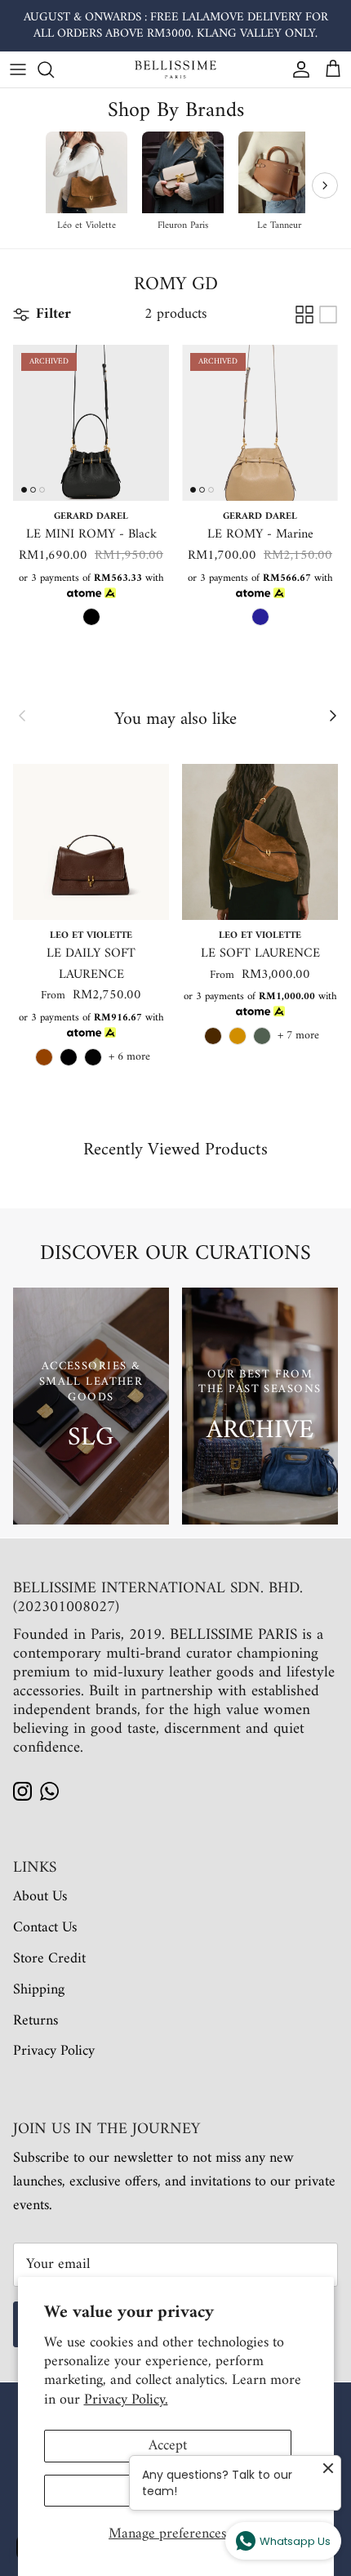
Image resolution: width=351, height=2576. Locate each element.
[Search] (54, 69)
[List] (328, 315)
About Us (40, 1897)
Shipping (39, 1990)
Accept (168, 2446)
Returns (36, 2021)
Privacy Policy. (126, 2400)
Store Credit (49, 1959)
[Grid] (304, 315)
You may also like (175, 720)
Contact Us (45, 1928)
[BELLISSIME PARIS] (175, 69)
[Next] (325, 185)
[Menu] (18, 69)
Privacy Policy (54, 2051)
